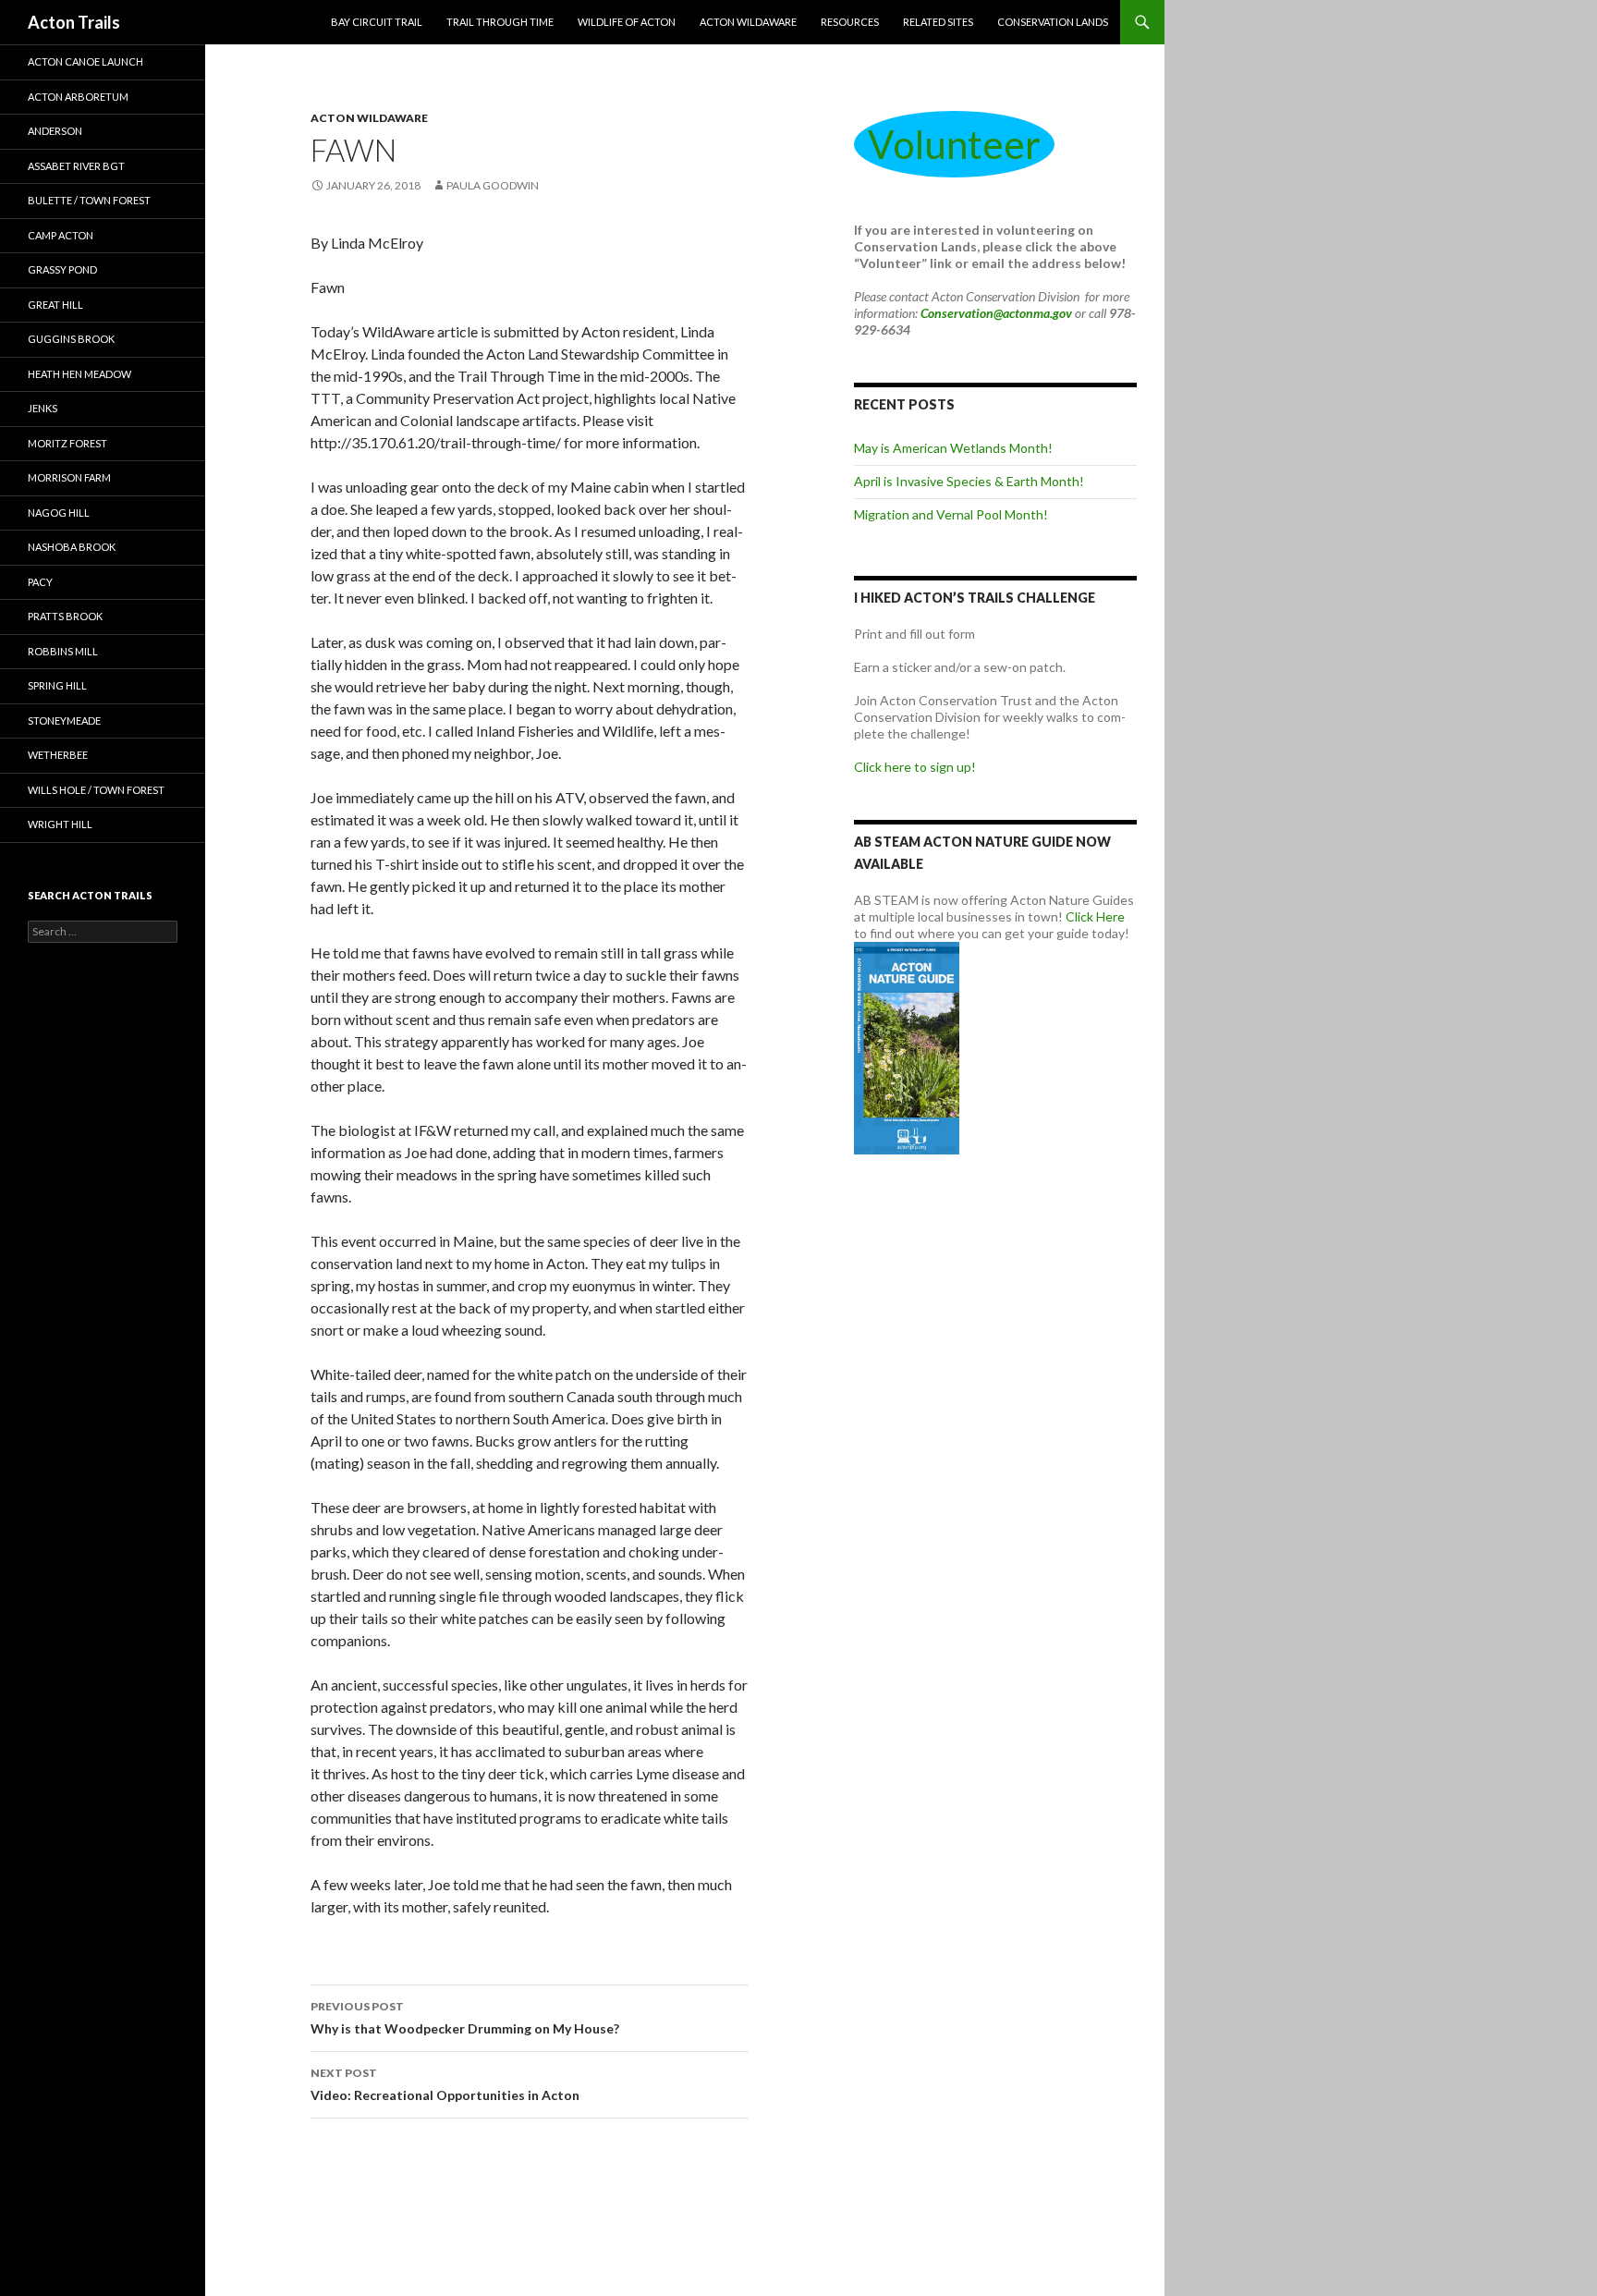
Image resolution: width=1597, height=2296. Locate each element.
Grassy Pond (62, 269)
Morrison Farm (69, 477)
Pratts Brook (65, 616)
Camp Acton (61, 235)
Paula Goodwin (493, 185)
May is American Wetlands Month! (953, 448)
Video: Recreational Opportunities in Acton (445, 2084)
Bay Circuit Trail (377, 22)
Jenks (43, 408)
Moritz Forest (67, 443)
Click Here (1095, 916)
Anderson (55, 131)
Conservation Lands (1053, 22)
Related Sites (938, 22)
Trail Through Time (500, 22)
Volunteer (954, 144)
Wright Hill (60, 824)
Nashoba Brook (72, 547)
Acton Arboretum (78, 97)
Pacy (40, 582)
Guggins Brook (71, 339)
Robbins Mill (63, 651)
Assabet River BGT (76, 166)
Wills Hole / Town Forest (96, 790)
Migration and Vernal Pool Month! (951, 514)
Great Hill (55, 305)
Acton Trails (74, 22)
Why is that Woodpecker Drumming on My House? (465, 2018)
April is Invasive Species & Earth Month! (969, 481)
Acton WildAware (748, 22)
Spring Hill (57, 685)
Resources (850, 22)
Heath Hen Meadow (79, 374)
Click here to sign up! (915, 767)
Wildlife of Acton (627, 22)
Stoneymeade (64, 721)
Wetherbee (58, 755)
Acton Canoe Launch (85, 61)
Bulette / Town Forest (89, 200)
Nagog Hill (59, 513)
